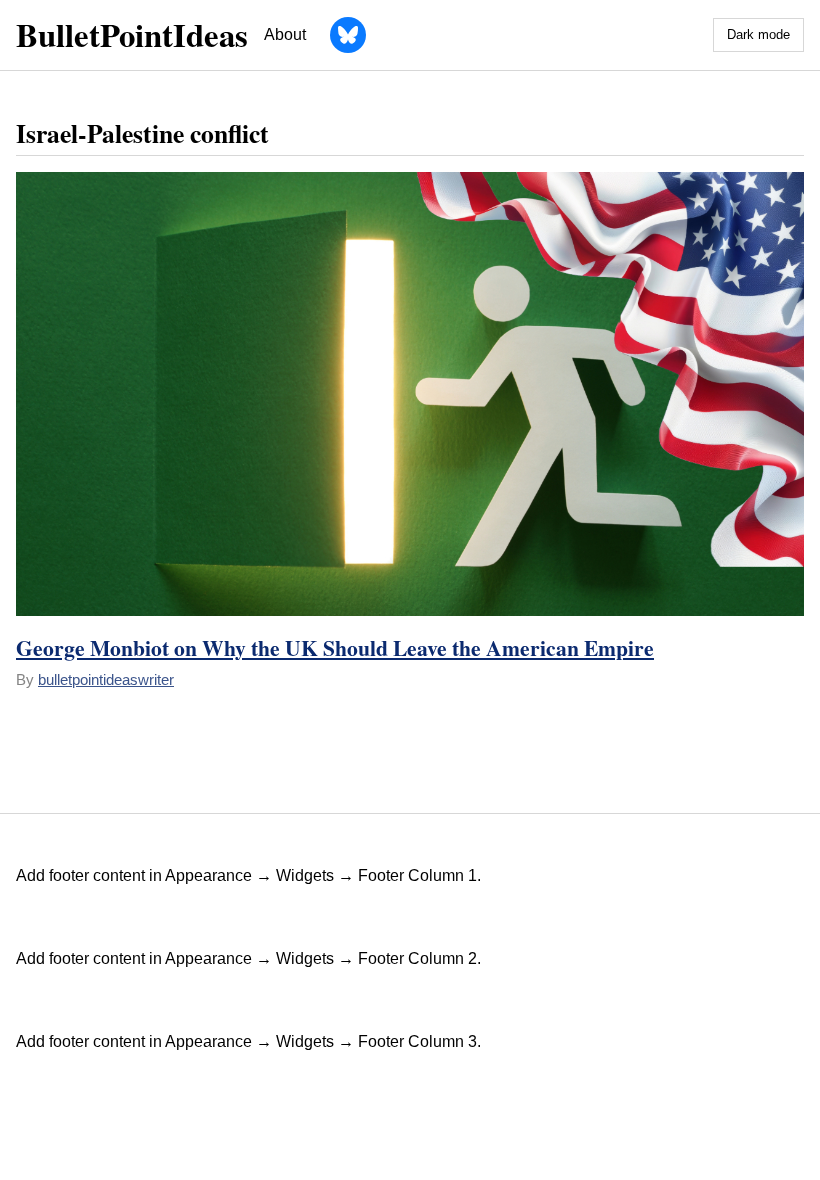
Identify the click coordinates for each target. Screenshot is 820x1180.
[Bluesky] (348, 35)
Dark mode (758, 34)
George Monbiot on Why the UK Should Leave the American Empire (335, 647)
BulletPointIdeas (132, 34)
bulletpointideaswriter (106, 679)
